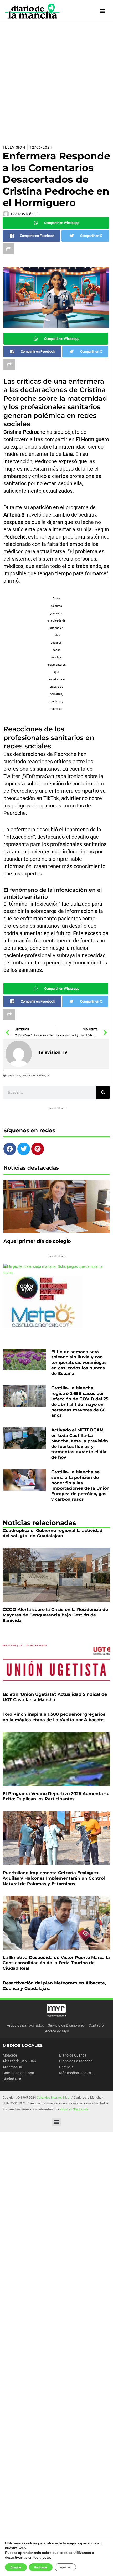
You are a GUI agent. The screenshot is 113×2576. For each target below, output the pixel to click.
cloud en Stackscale (74, 2109)
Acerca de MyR (57, 2031)
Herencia (66, 2067)
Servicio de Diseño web (66, 2025)
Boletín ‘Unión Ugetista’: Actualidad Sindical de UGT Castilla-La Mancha (55, 1697)
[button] (57, 2122)
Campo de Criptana (18, 2073)
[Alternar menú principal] (103, 11)
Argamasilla (12, 2067)
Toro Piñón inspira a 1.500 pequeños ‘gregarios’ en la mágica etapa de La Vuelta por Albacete (55, 1717)
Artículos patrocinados (25, 2025)
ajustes (45, 2558)
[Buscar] (103, 1092)
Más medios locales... (77, 2073)
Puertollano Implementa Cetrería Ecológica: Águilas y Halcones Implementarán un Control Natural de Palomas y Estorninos (54, 1878)
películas (14, 1075)
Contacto (96, 2025)
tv (48, 1075)
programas (29, 1075)
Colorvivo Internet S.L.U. (54, 2098)
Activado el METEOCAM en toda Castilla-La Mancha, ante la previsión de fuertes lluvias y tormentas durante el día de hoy (80, 1444)
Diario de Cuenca (73, 2055)
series (41, 1075)
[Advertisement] (56, 81)
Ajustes (65, 2567)
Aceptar (16, 2567)
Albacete (10, 2055)
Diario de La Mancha (76, 2061)
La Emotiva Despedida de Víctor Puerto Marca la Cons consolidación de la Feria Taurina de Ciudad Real (56, 1963)
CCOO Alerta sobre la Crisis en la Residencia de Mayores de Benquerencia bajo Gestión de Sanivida (55, 1615)
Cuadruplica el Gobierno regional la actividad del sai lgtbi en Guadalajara (53, 1533)
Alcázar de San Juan (19, 2061)
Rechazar (41, 2567)
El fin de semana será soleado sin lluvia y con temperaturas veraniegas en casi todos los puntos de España (79, 1363)
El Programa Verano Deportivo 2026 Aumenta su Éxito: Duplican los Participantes (56, 1796)
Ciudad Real (12, 2079)
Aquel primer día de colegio (37, 1241)
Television (14, 147)
